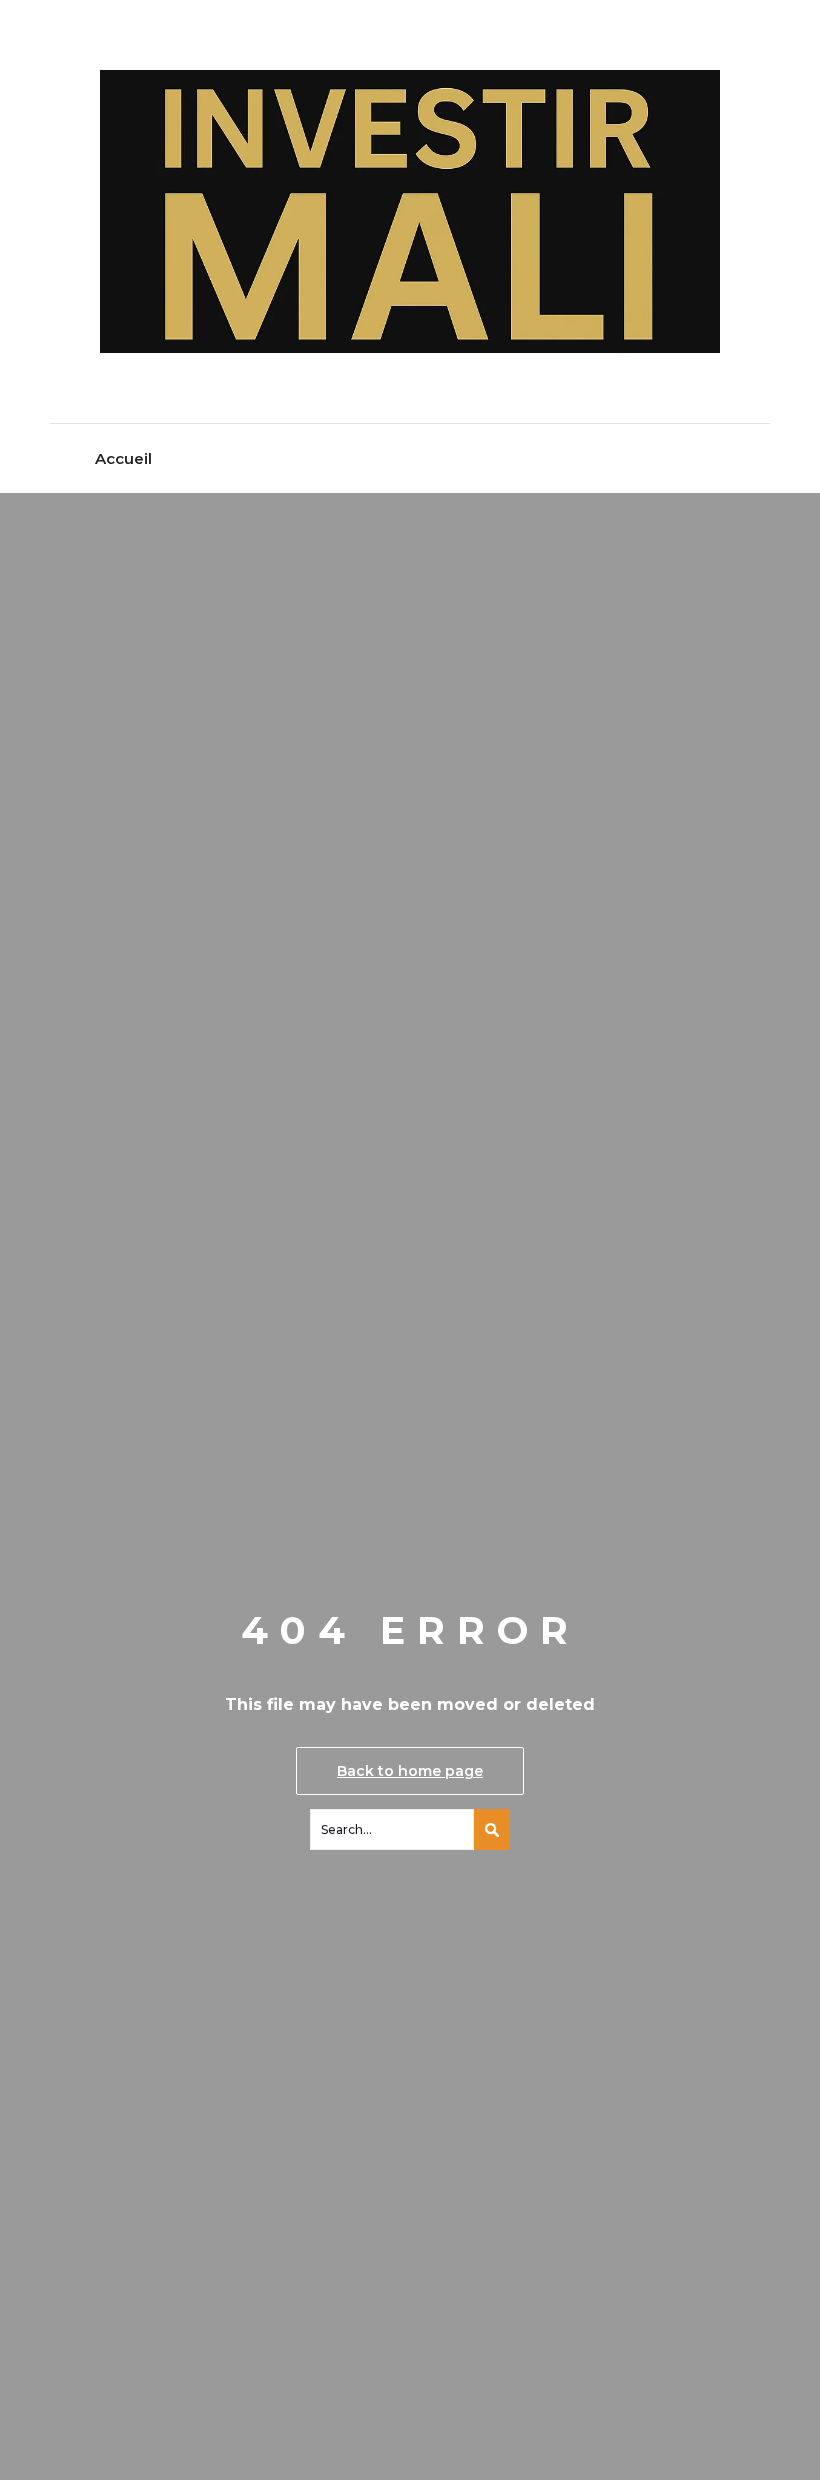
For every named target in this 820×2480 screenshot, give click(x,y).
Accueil (123, 458)
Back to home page (410, 1771)
